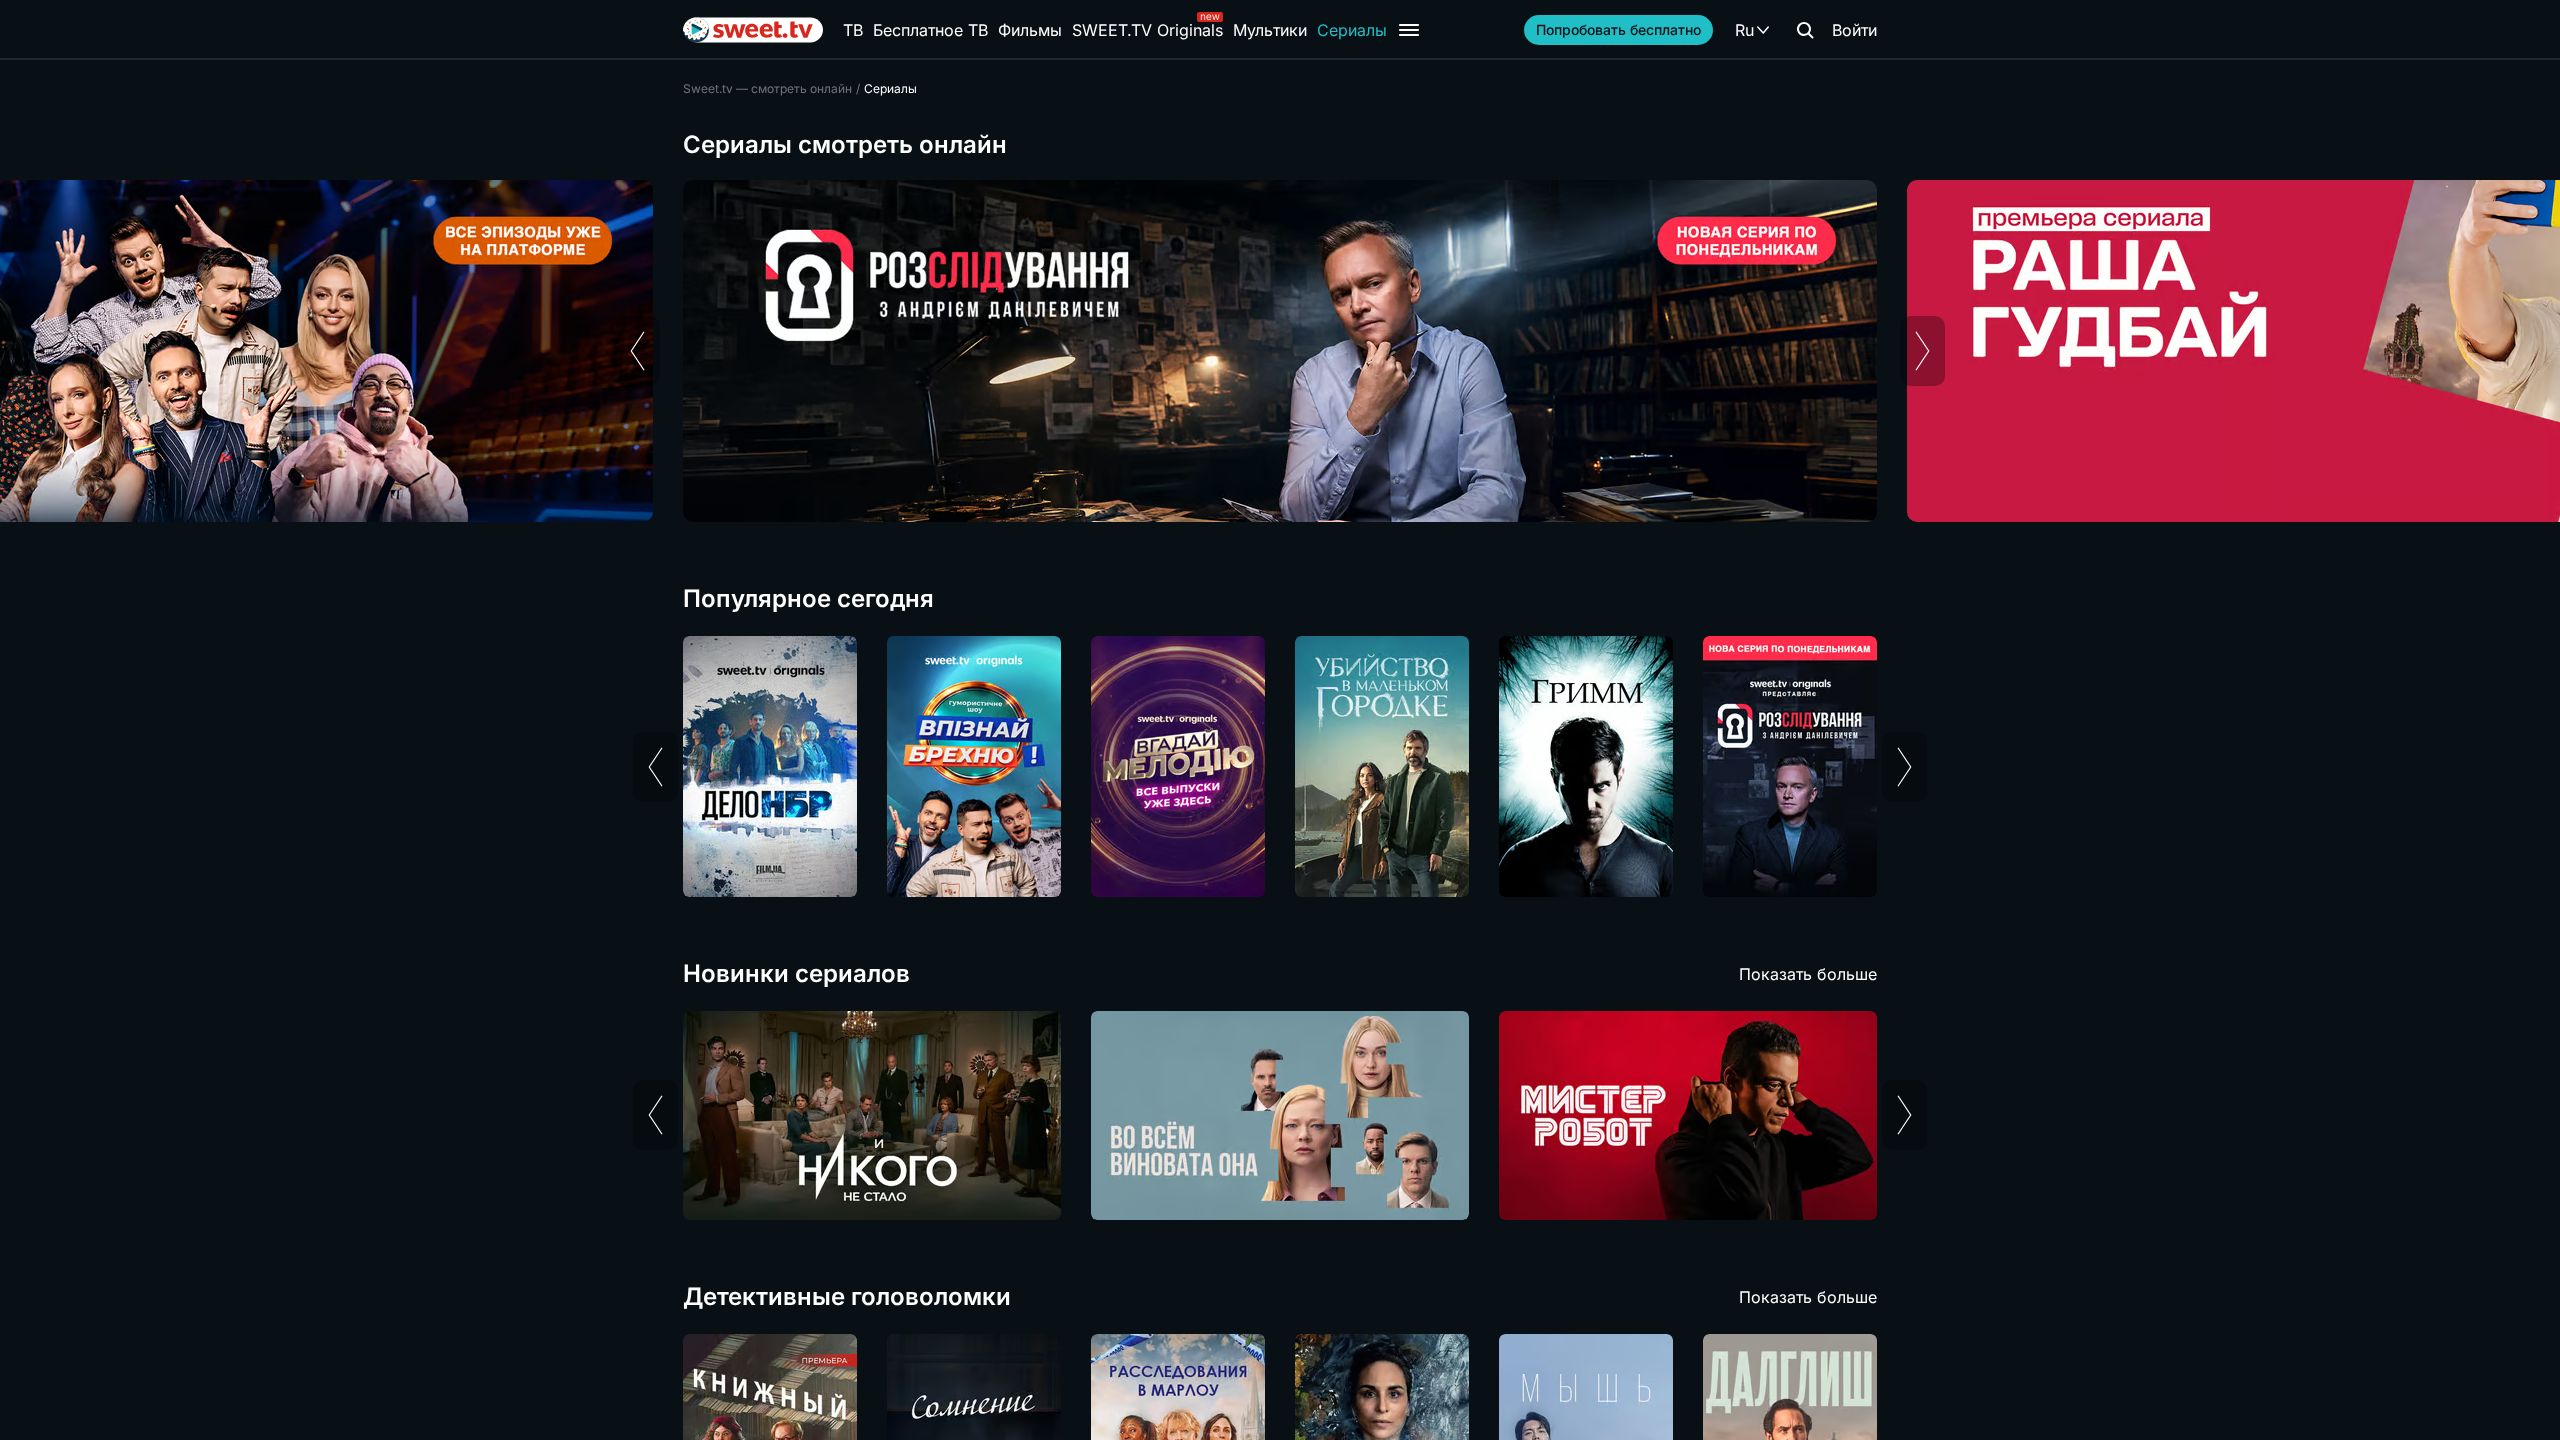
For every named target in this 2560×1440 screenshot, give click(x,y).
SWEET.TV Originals (1147, 30)
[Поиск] (1805, 30)
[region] (1280, 351)
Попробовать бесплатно (1618, 29)
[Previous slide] (637, 351)
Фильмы (1030, 30)
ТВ (853, 30)
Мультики (1270, 30)
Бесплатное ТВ (930, 30)
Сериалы (1352, 30)
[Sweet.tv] (753, 30)
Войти (1854, 30)
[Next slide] (1922, 351)
